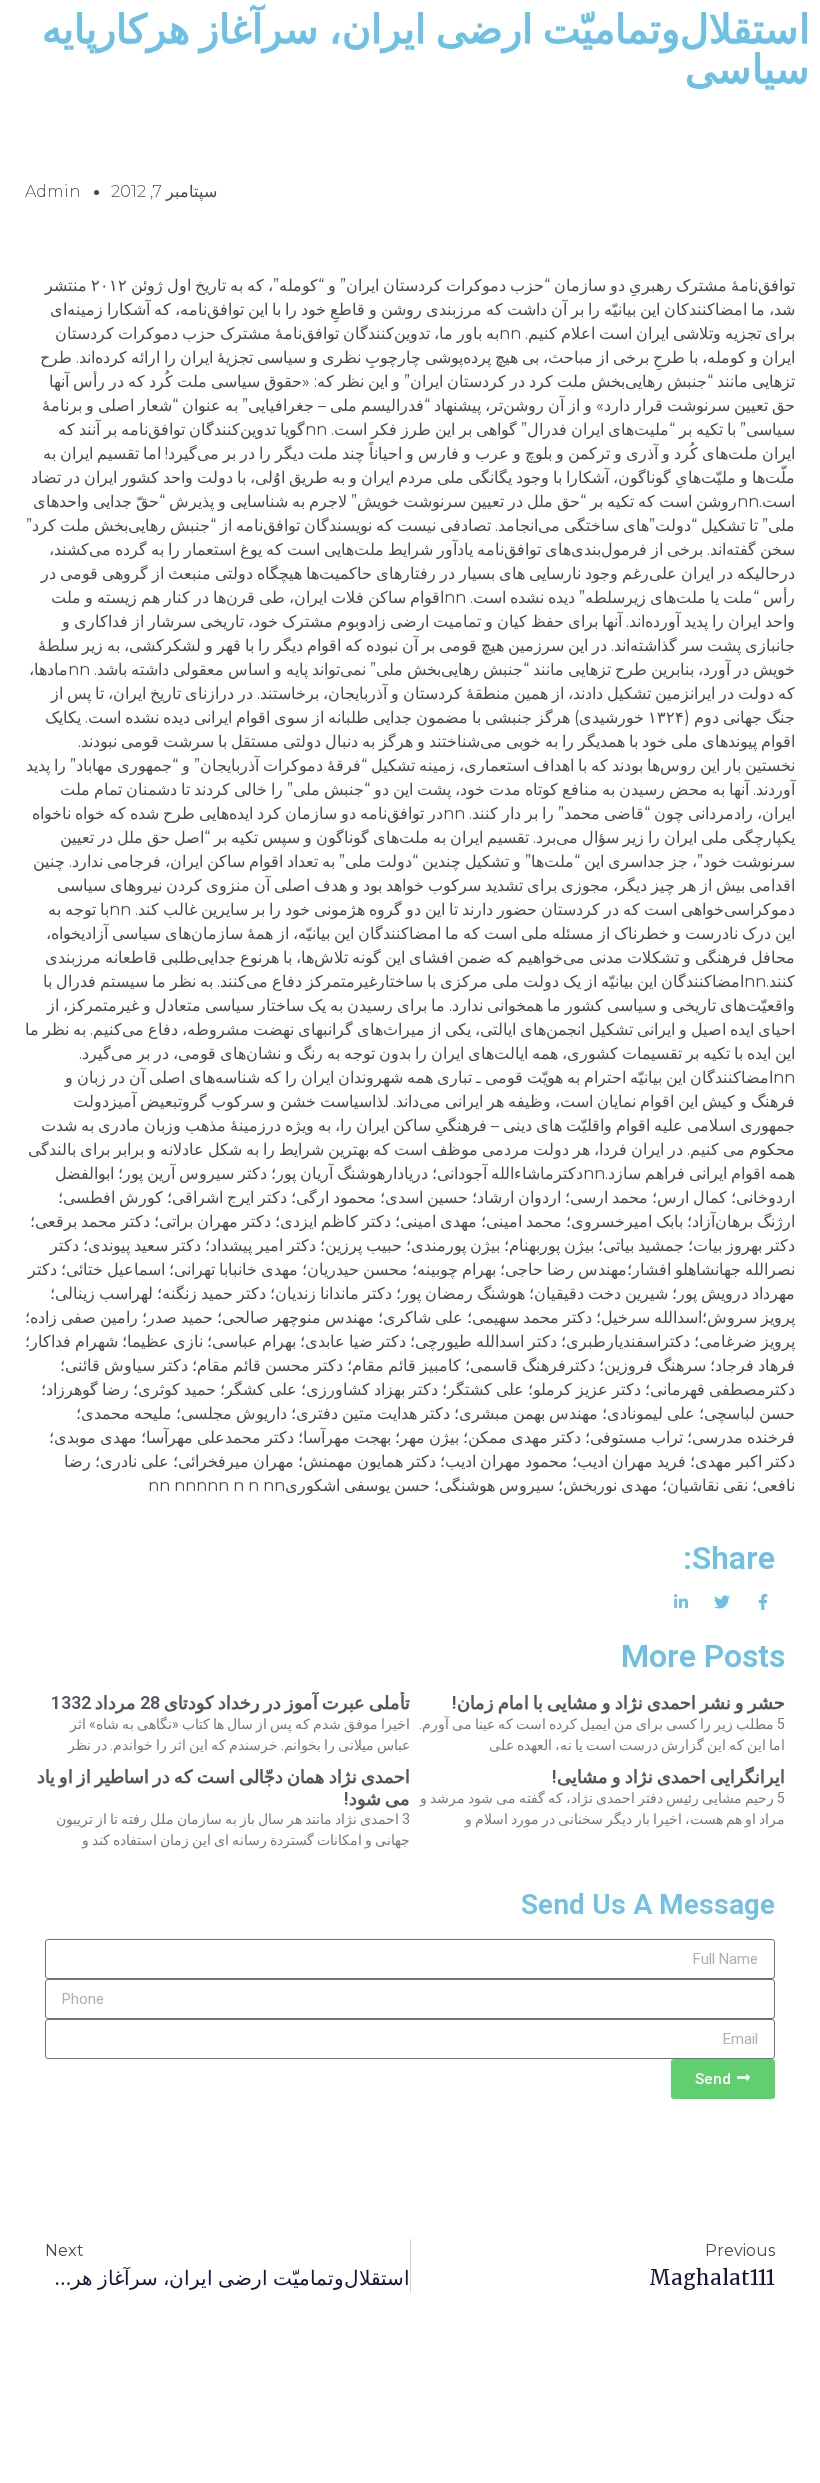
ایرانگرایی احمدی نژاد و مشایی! (668, 1776)
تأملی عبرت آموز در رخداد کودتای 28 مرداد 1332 (230, 1702)
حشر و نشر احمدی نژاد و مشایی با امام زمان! (618, 1702)
